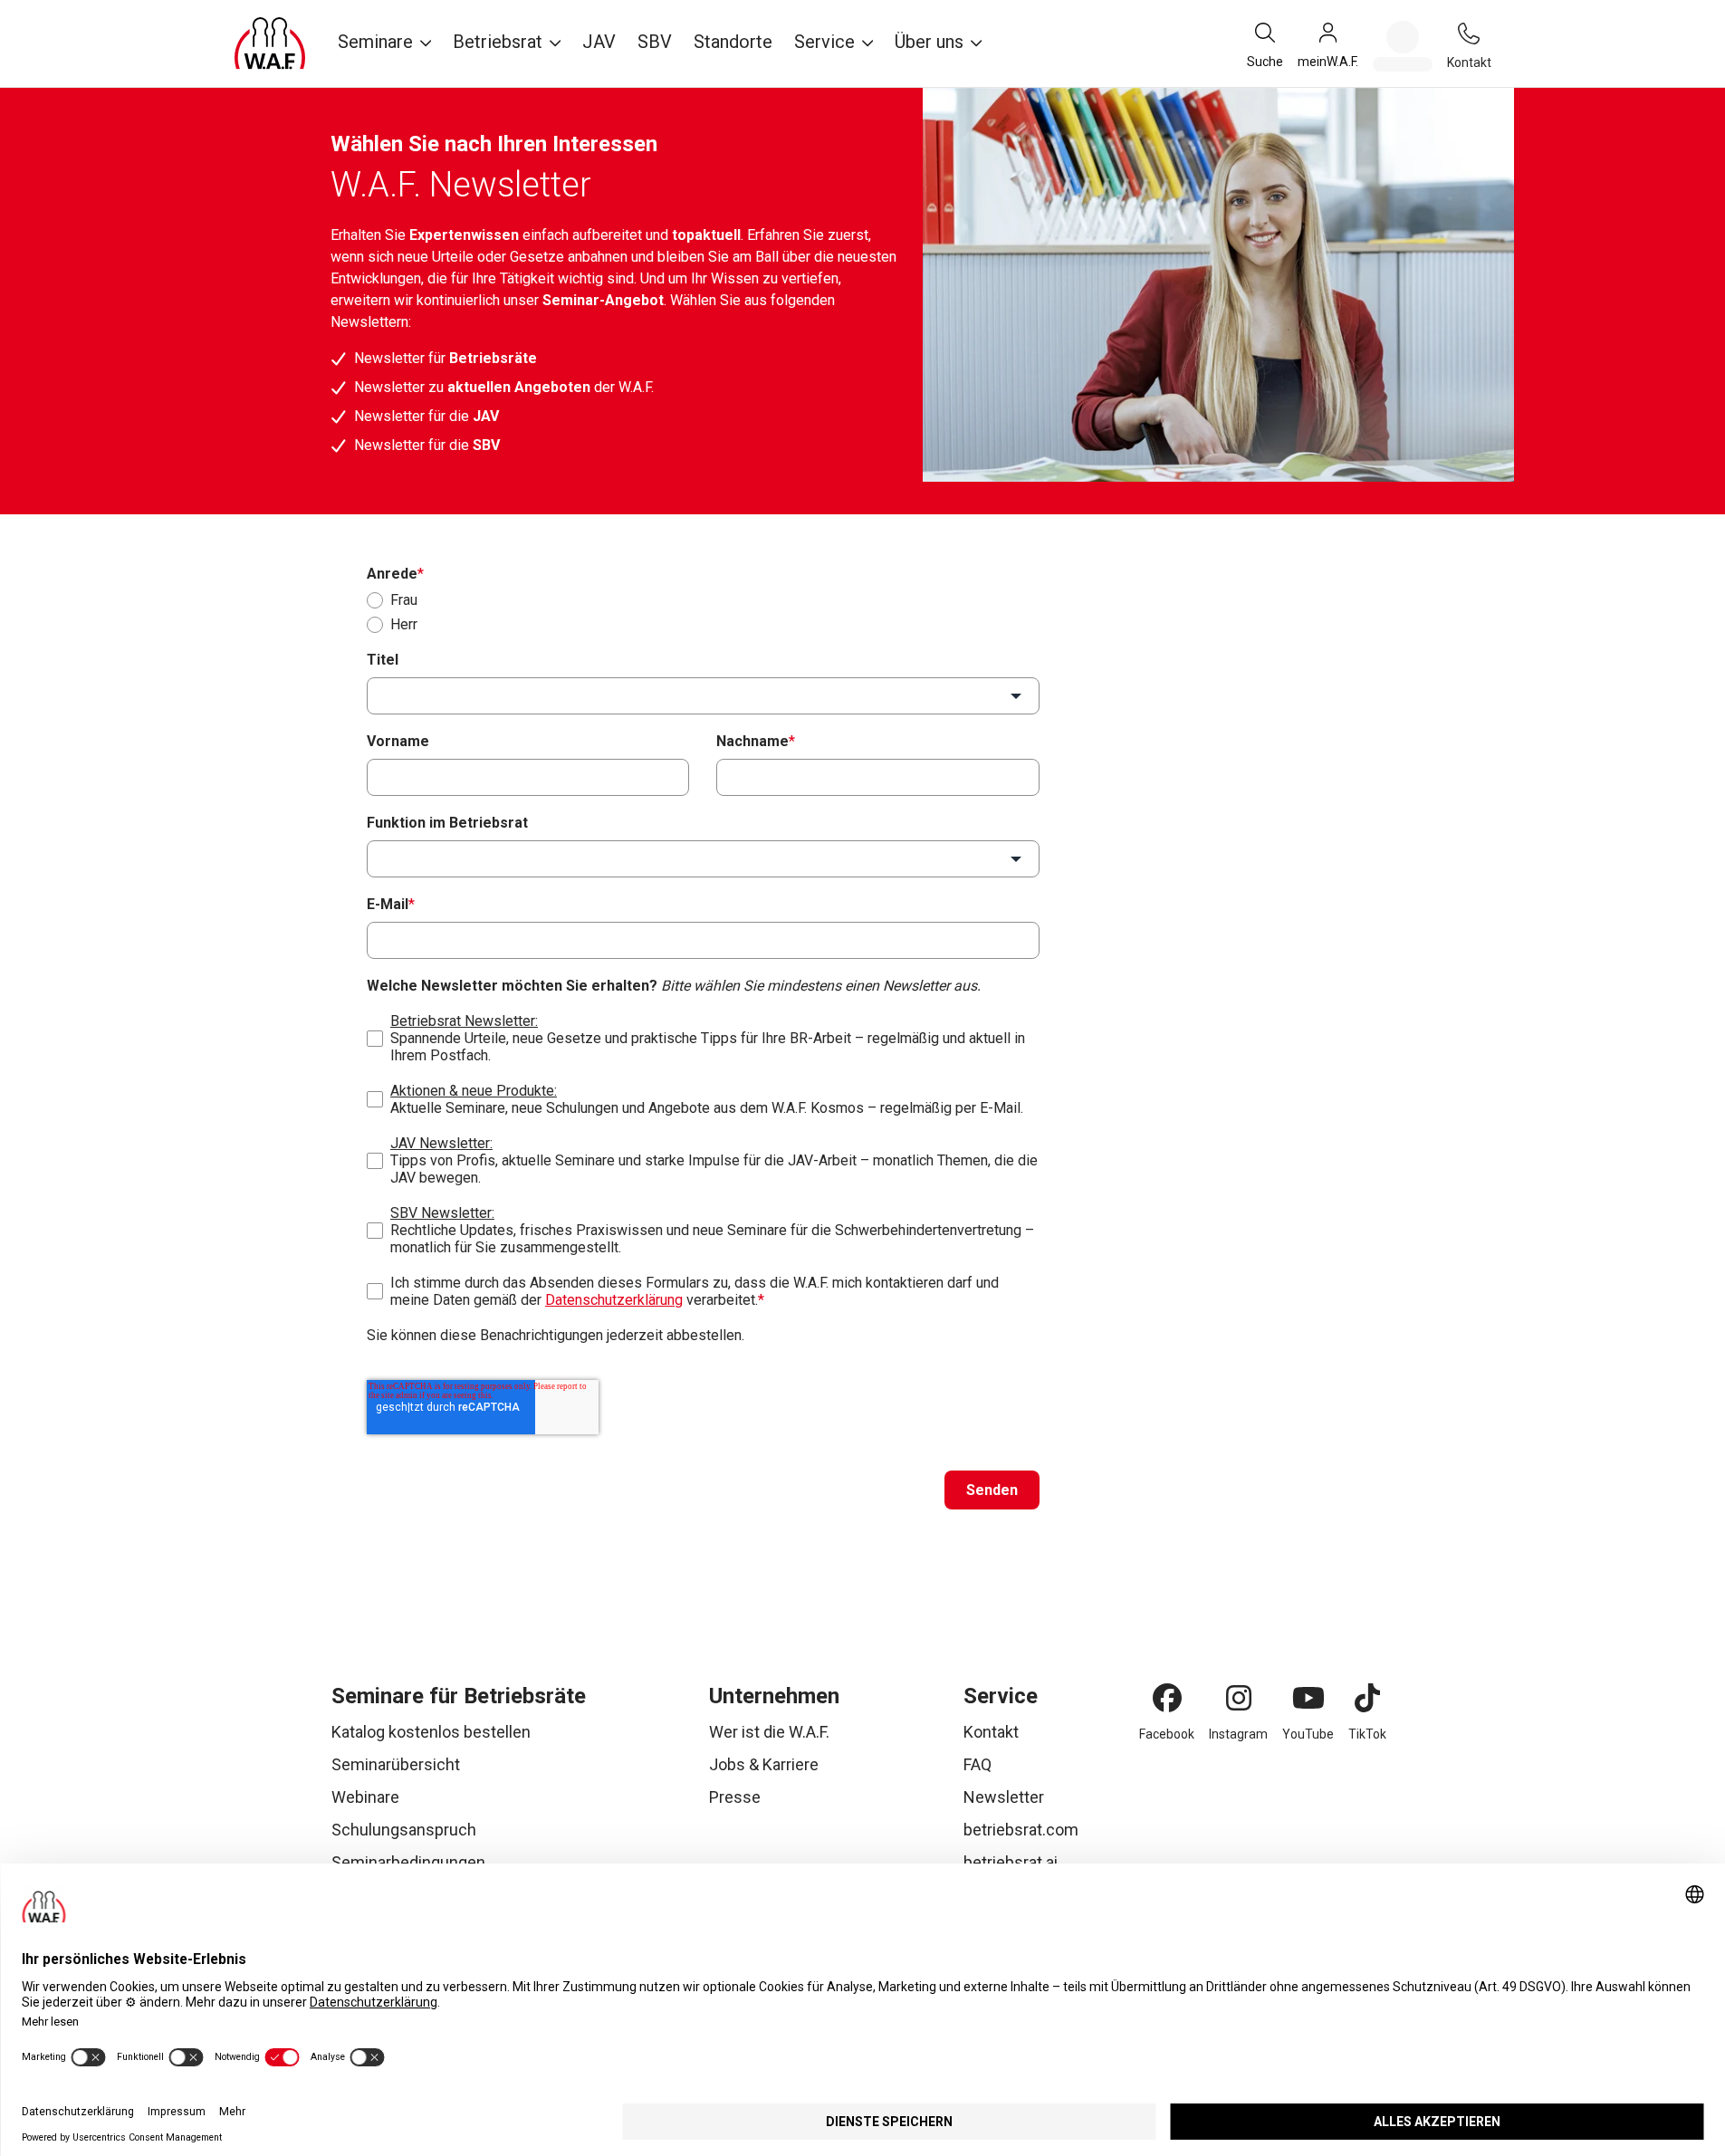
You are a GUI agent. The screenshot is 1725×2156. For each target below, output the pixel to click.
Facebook (1167, 1734)
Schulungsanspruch (404, 1830)
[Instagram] (1239, 1698)
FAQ (977, 1764)
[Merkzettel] (1403, 46)
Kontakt (991, 1732)
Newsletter (1004, 1797)
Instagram (1238, 1734)
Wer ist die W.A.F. (769, 1732)
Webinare (365, 1797)
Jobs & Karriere (764, 1764)
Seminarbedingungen (408, 1862)
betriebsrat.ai (1011, 1862)
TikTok (1367, 1734)
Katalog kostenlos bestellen (431, 1732)
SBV (655, 42)
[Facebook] (1167, 1698)
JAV (599, 42)
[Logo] (270, 43)
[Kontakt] (1469, 34)
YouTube (1308, 1734)
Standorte (733, 42)
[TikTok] (1367, 1698)
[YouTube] (1308, 1698)
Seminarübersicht (396, 1764)
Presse (735, 1797)
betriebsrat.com (1021, 1830)
